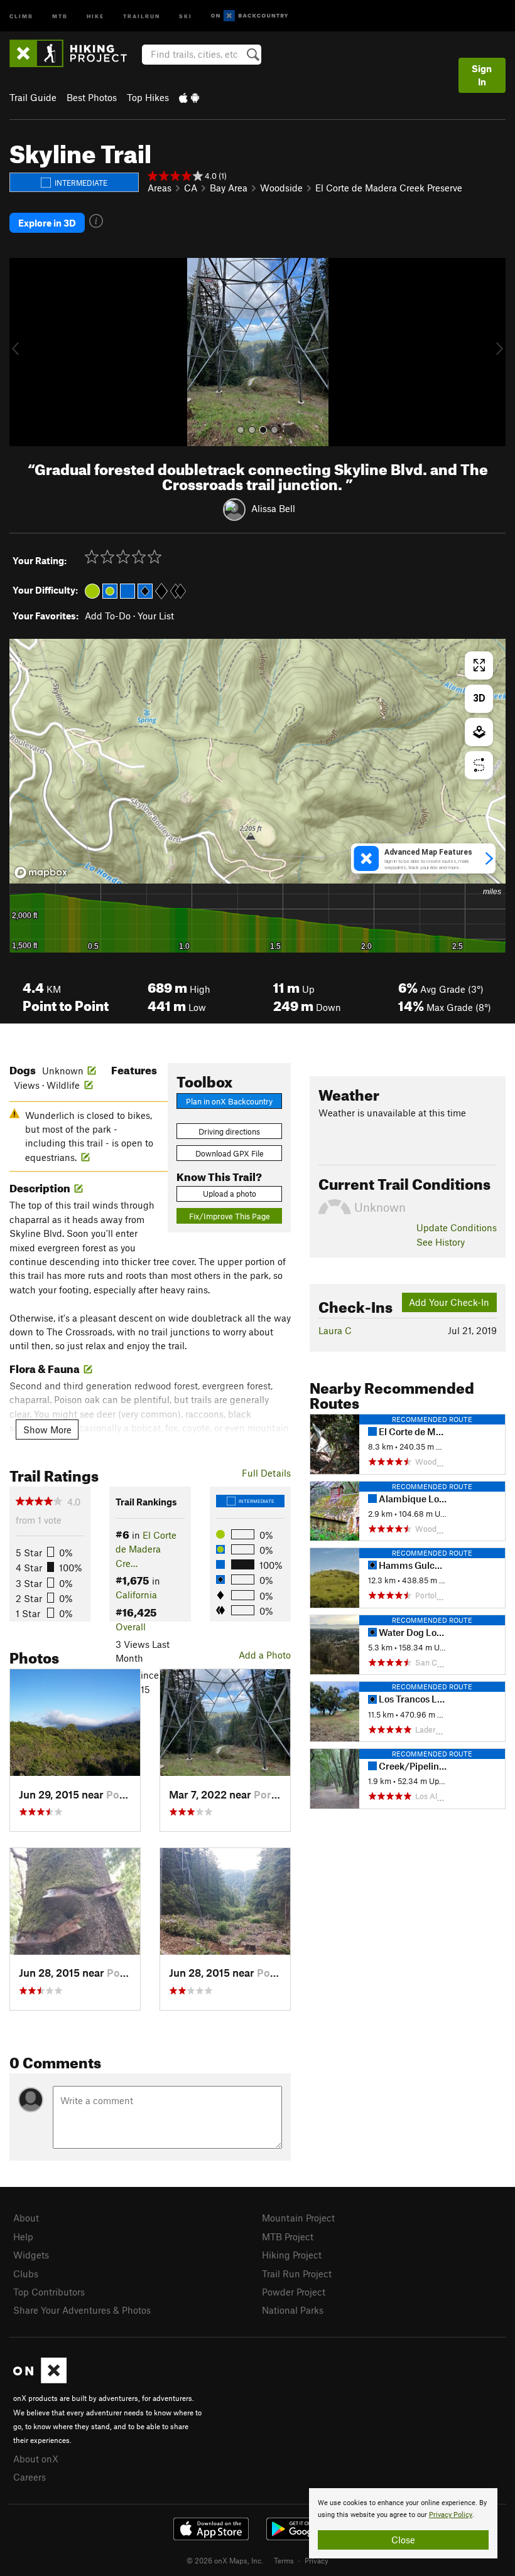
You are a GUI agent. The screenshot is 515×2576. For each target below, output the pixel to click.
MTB (60, 15)
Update (457, 1227)
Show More (47, 1430)
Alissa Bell (273, 508)
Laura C (335, 1330)
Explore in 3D (47, 223)
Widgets (31, 2255)
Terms (284, 2560)
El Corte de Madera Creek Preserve (389, 188)
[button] (22, 352)
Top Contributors (49, 2292)
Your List (156, 616)
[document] (403, 2523)
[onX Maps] (40, 2380)
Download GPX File (230, 1153)
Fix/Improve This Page (230, 1216)
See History (441, 1242)
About (26, 2218)
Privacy (317, 2560)
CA (191, 188)
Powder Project (294, 2292)
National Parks (293, 2310)
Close (403, 2540)
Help (23, 2237)
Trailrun (142, 15)
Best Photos (92, 97)
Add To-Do (108, 616)
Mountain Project (298, 2218)
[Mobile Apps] (189, 97)
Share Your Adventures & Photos (82, 2310)
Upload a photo (230, 1194)
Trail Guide (33, 97)
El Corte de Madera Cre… (146, 1549)
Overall (131, 1627)
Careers (30, 2477)
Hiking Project (292, 2255)
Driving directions (229, 1131)
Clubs (26, 2274)
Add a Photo (265, 1655)
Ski (186, 15)
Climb (21, 15)
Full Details (266, 1473)
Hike (95, 15)
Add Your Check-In (449, 1302)
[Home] (74, 53)
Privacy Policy (451, 2515)
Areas (160, 188)
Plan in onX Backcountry (229, 1101)
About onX (36, 2459)
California (136, 1595)
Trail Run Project (297, 2274)
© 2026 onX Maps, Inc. (225, 2560)
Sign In (482, 75)
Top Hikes (148, 97)
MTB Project (288, 2237)
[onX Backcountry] (250, 16)
